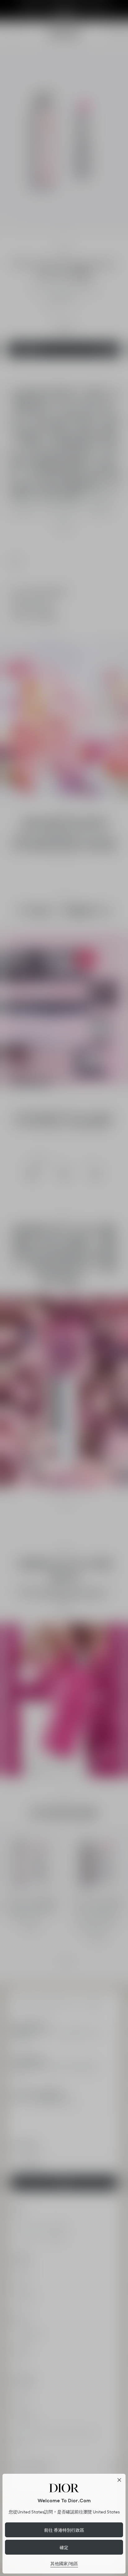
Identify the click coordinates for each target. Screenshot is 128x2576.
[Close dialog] (119, 2480)
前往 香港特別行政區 (64, 2530)
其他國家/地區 (64, 2564)
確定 (64, 2547)
